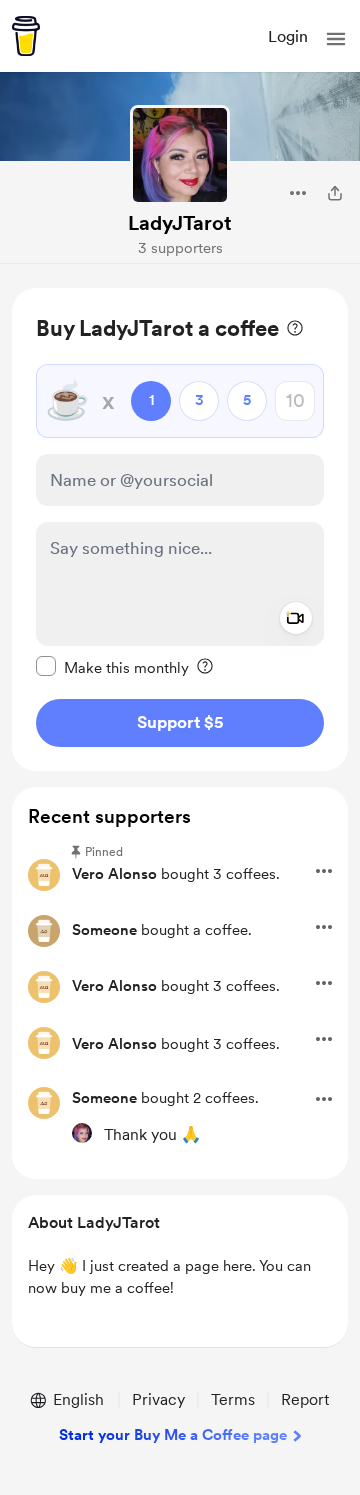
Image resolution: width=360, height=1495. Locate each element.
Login (288, 36)
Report (305, 1399)
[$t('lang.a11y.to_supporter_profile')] (82, 1133)
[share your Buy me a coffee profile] (335, 193)
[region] (180, 529)
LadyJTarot (180, 223)
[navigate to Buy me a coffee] (26, 36)
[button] (336, 39)
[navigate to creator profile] (180, 155)
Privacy (158, 1399)
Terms (233, 1399)
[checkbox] (112, 667)
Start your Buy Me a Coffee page (173, 1435)
